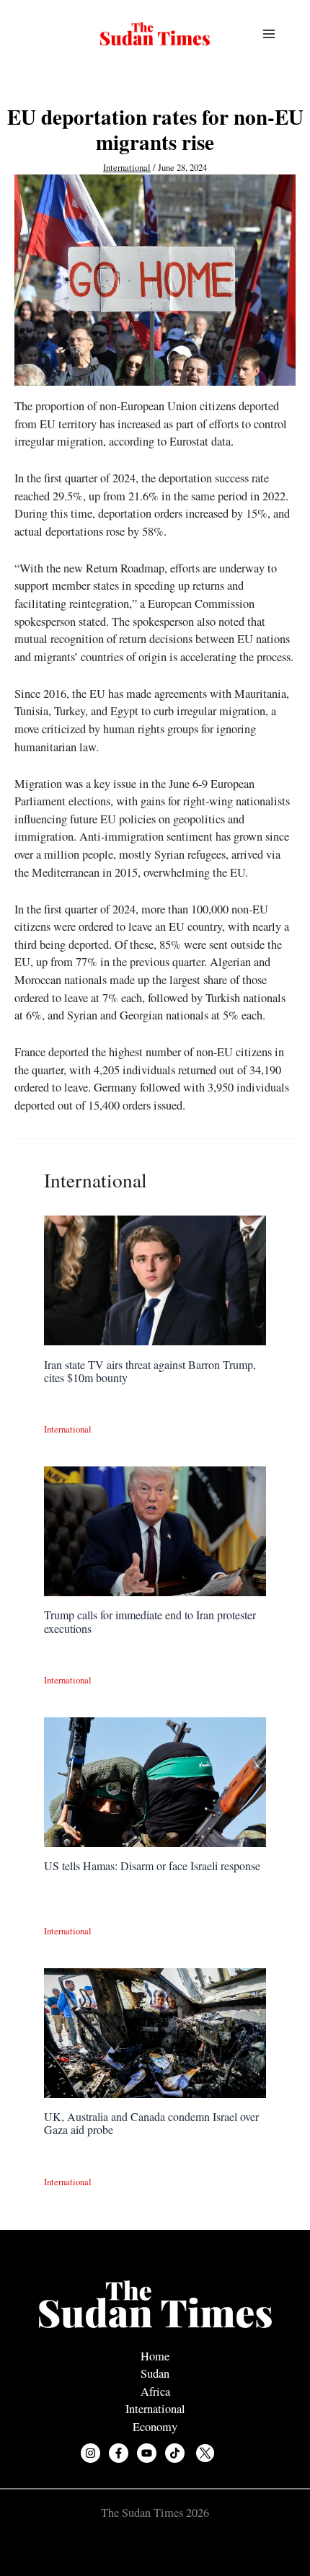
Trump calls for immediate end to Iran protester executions (150, 1621)
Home (155, 2356)
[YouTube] (147, 2453)
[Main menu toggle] (269, 34)
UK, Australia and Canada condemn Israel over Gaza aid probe (151, 2123)
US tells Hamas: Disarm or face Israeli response (152, 1865)
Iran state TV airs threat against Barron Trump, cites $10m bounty (150, 1371)
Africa (155, 2391)
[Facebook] (119, 2453)
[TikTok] (175, 2453)
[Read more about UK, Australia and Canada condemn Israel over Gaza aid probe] (155, 2031)
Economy (155, 2427)
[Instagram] (90, 2453)
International (127, 168)
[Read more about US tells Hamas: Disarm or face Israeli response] (155, 1781)
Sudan (155, 2373)
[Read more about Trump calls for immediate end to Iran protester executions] (155, 1530)
